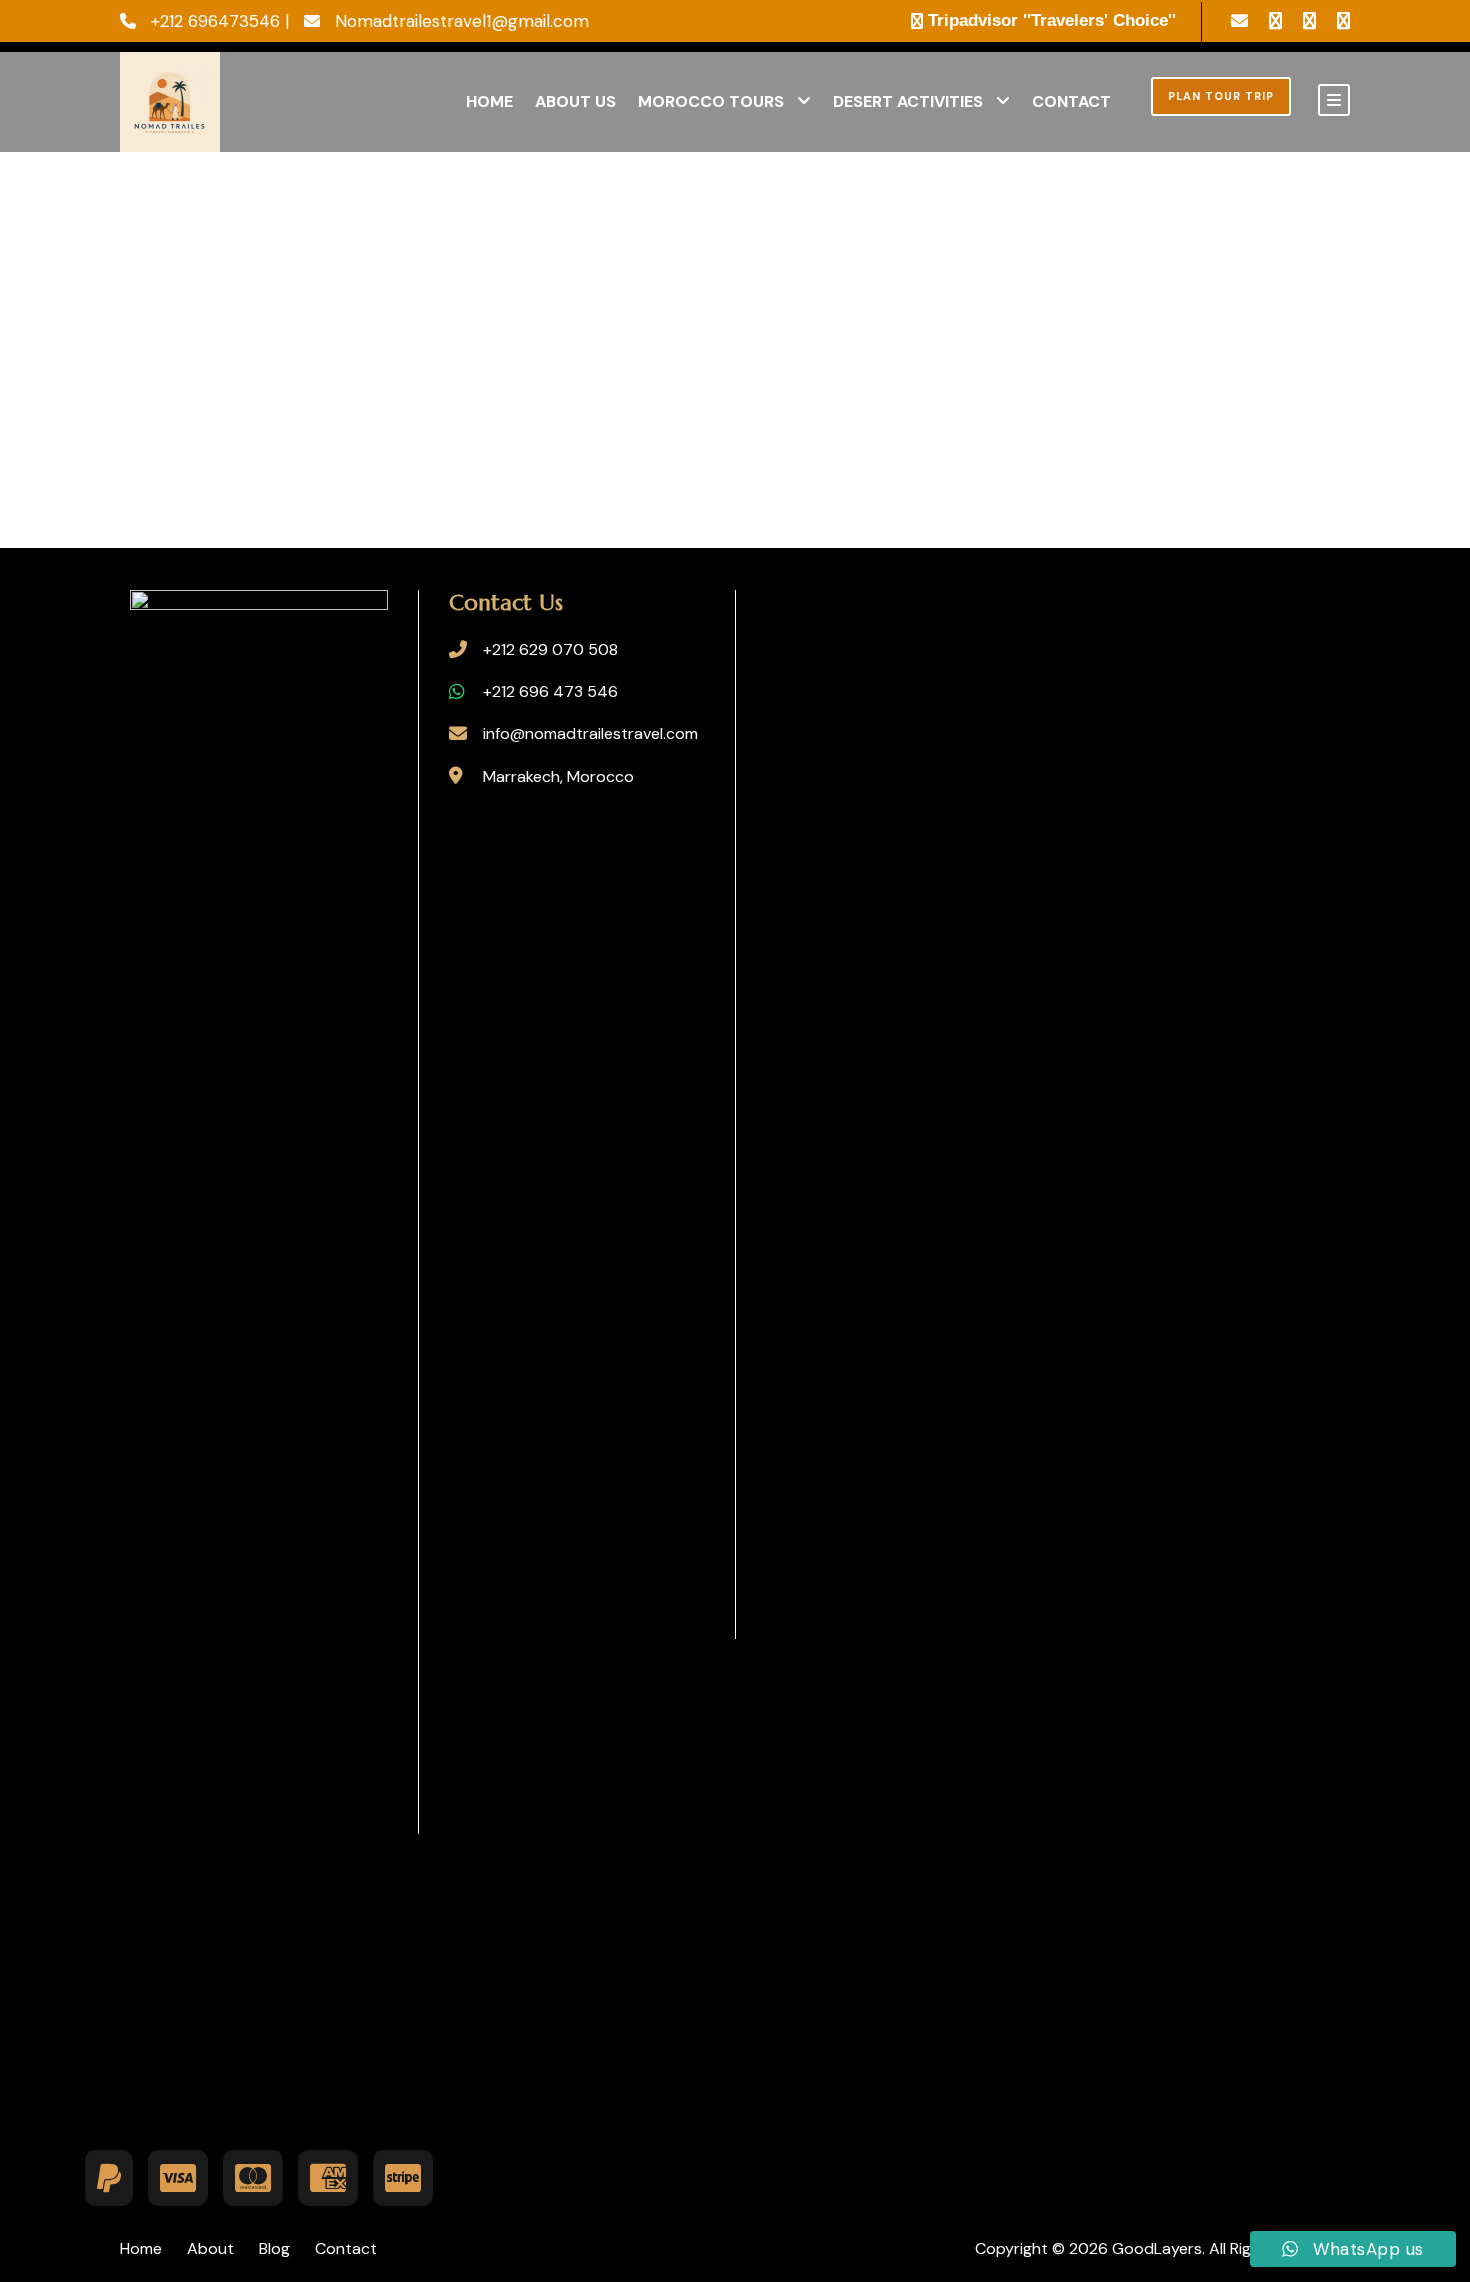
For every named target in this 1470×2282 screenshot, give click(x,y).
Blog (274, 2248)
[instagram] (1343, 21)
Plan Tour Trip (1221, 96)
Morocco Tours (711, 101)
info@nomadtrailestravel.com (590, 733)
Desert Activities (908, 101)
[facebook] (1275, 21)
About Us (575, 101)
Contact (1071, 101)
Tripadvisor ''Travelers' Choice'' (1052, 20)
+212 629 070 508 (550, 649)
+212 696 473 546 (550, 691)
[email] (1239, 21)
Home (489, 101)
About (210, 2248)
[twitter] (1309, 21)
